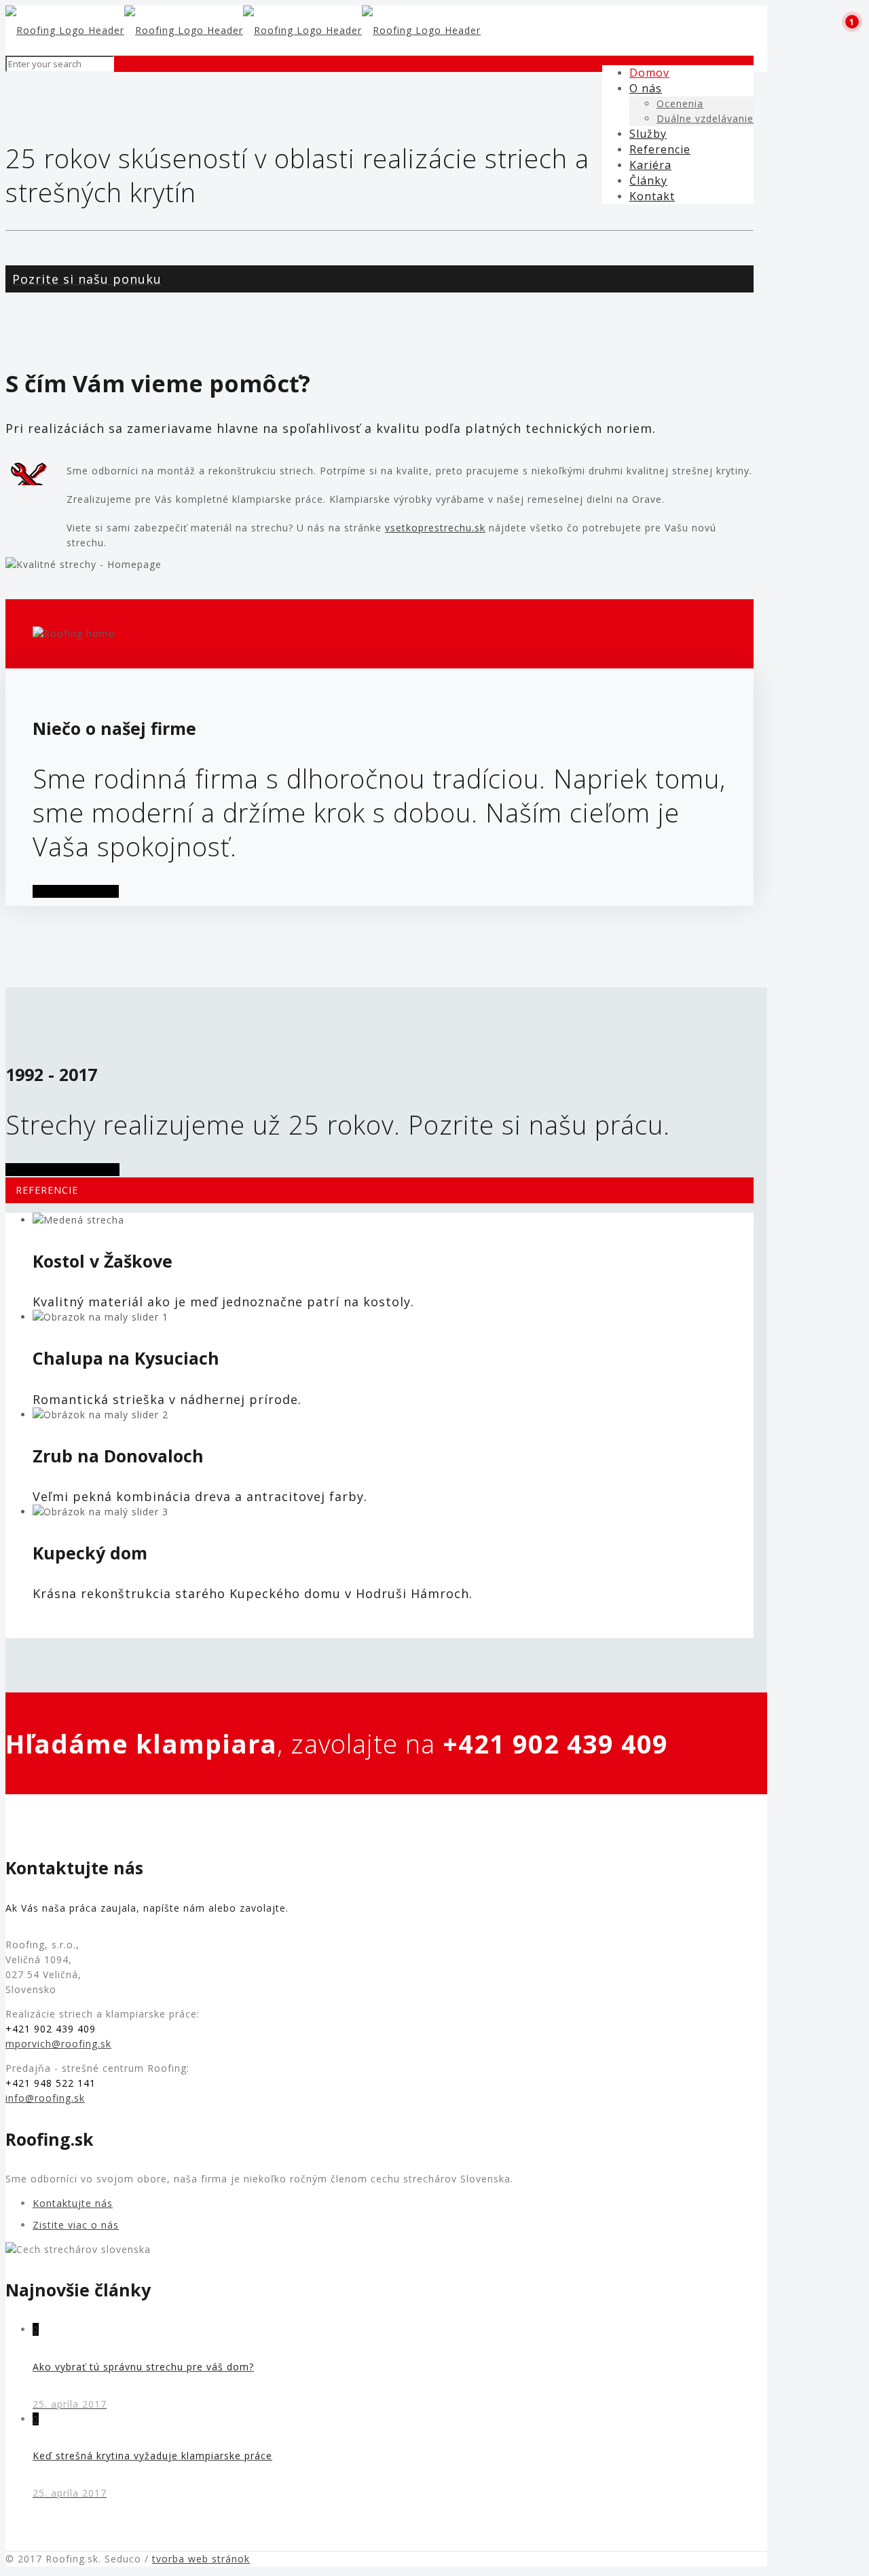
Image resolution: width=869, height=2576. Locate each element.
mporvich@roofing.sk (58, 2044)
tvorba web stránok (201, 2559)
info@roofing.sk (45, 2098)
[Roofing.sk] (243, 30)
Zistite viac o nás (76, 2225)
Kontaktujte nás (73, 2203)
